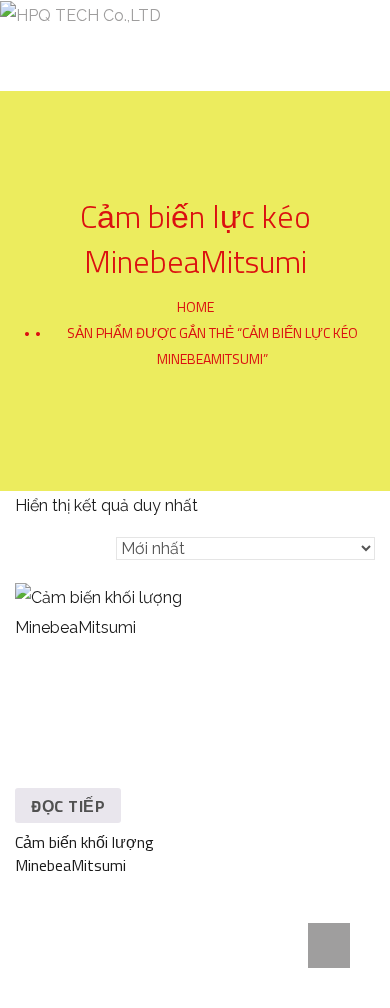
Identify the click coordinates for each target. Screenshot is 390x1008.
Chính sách (324, 46)
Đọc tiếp (68, 806)
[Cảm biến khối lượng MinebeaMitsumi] (101, 669)
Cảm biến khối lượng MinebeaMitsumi (84, 853)
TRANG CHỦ (35, 46)
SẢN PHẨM (227, 46)
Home (195, 306)
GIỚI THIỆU (132, 46)
